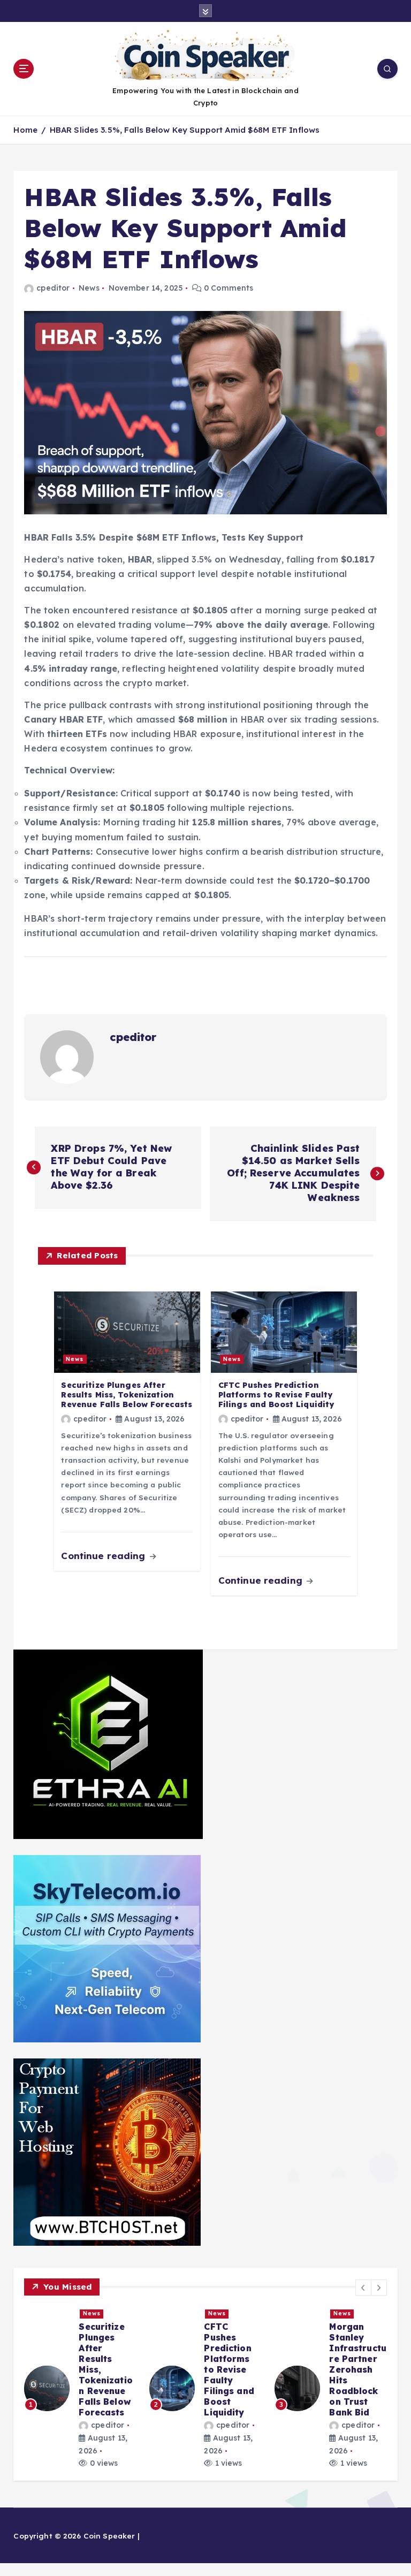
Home (25, 130)
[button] (363, 2288)
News (89, 288)
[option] (80, 2377)
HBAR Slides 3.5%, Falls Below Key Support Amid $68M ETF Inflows (185, 130)
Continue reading (104, 1556)
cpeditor (53, 288)
